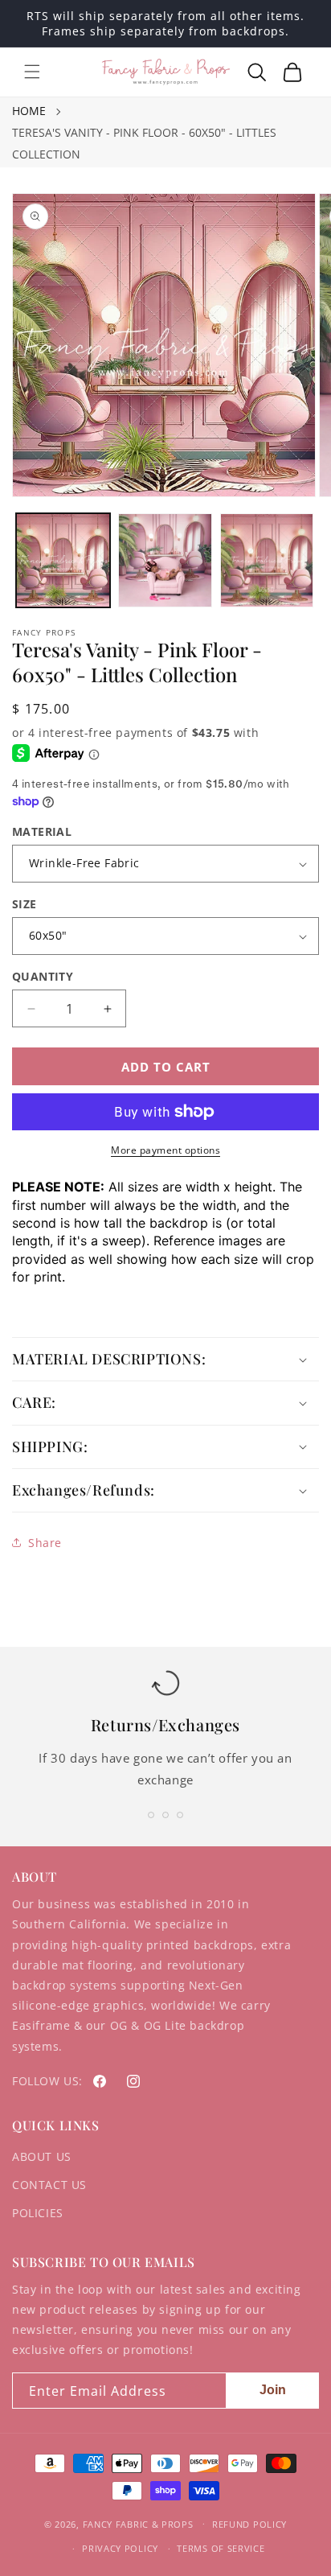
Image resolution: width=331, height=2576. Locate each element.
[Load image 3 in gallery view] (267, 560)
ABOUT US (42, 2156)
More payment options (165, 1150)
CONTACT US (49, 2185)
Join (273, 2390)
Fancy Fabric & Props (138, 2523)
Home (29, 111)
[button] (32, 72)
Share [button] (45, 1543)
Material (42, 831)
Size (25, 904)
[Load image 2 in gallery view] (165, 560)
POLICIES (38, 2213)
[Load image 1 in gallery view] (63, 560)
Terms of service (221, 2548)
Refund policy (249, 2524)
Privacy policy (120, 2548)
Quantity (43, 976)
